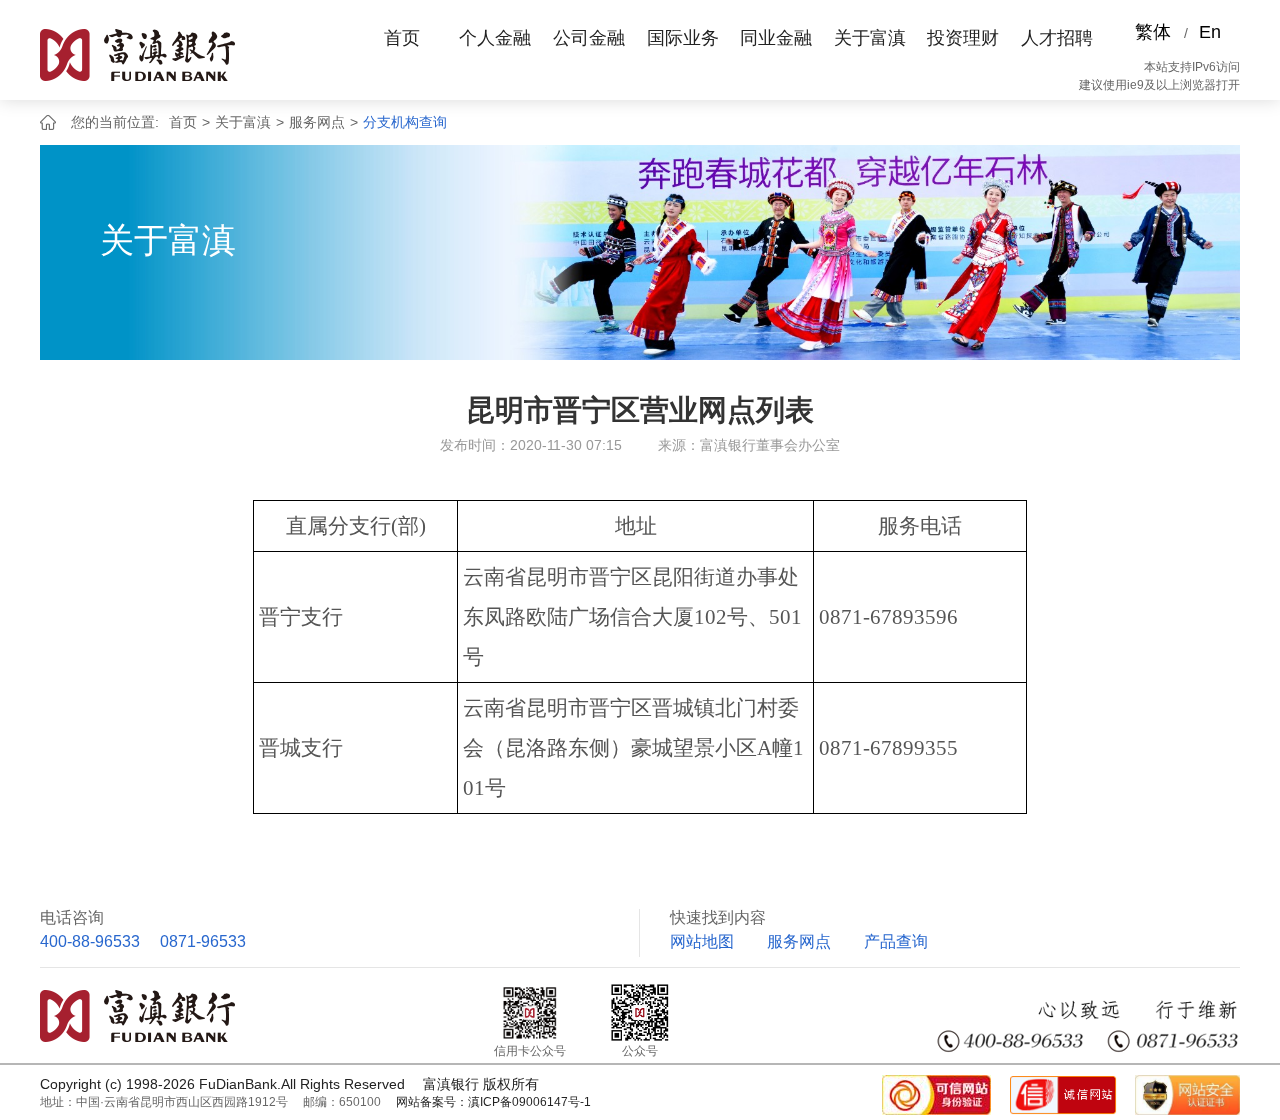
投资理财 (963, 38)
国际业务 (683, 38)
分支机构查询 (405, 122)
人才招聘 (1057, 38)
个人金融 (495, 38)
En (1210, 32)
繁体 (1153, 32)
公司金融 (589, 38)
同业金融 (776, 38)
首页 (402, 38)
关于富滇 (870, 38)
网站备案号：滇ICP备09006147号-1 (493, 1102)
